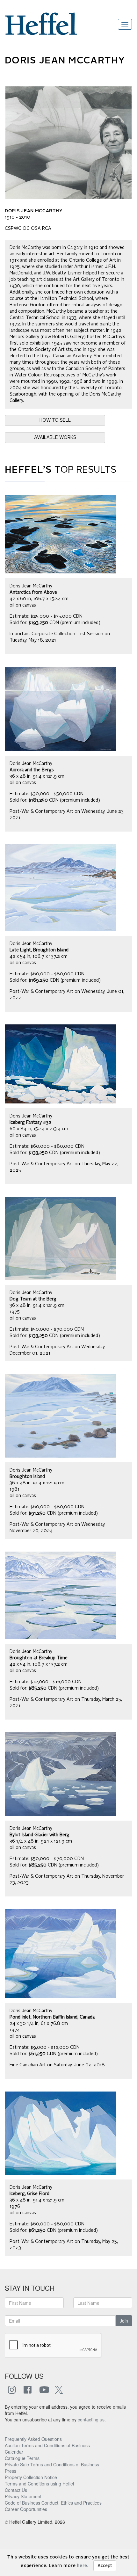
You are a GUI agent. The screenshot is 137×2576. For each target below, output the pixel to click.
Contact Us (16, 2490)
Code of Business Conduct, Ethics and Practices (53, 2503)
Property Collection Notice (31, 2477)
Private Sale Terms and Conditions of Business (52, 2464)
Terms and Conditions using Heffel (39, 2484)
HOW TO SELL (55, 420)
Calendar (14, 2452)
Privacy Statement (23, 2496)
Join (124, 2321)
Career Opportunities (26, 2509)
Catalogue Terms (22, 2458)
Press (11, 2471)
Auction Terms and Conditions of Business (47, 2445)
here (82, 2566)
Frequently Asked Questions (33, 2439)
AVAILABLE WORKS (55, 438)
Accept (105, 2566)
